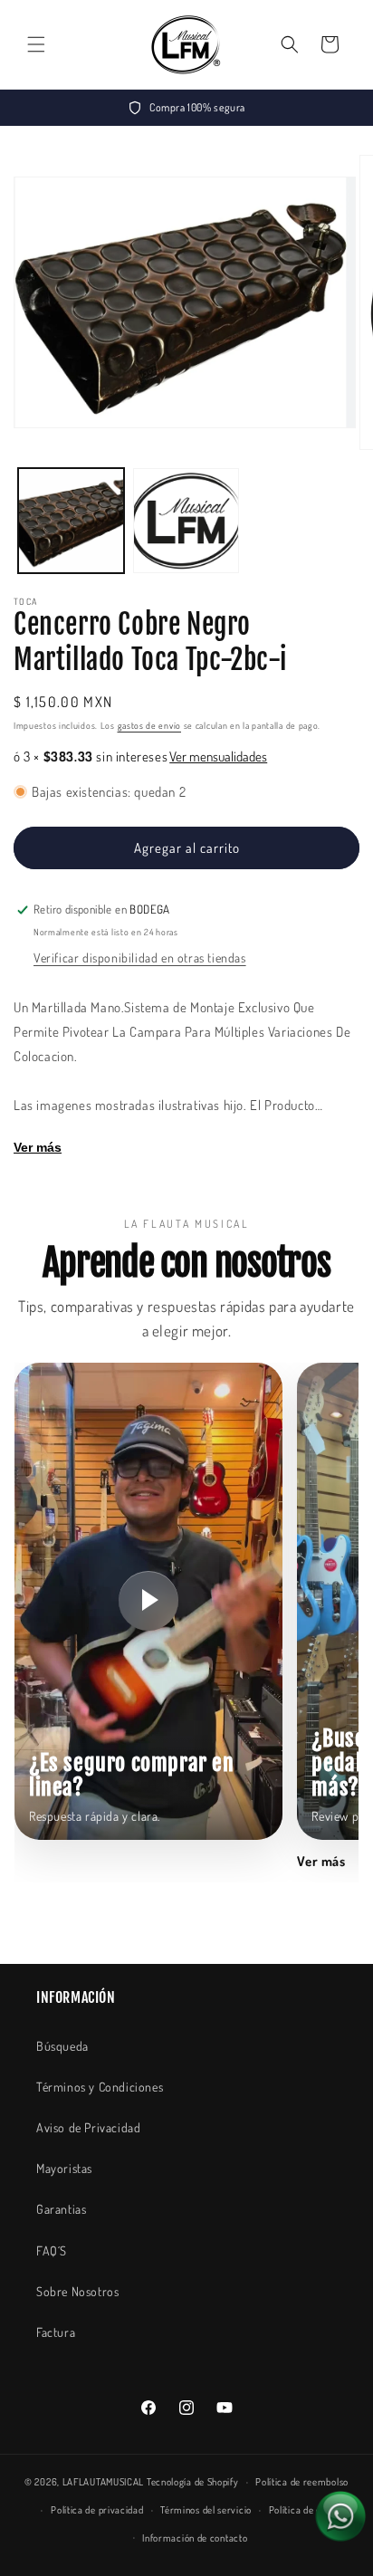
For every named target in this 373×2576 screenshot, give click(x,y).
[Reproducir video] (148, 1601)
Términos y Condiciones (100, 2087)
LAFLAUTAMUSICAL (104, 2482)
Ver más (38, 1147)
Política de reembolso (302, 2482)
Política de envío (304, 2510)
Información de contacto (195, 2538)
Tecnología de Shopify (193, 2482)
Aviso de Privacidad (88, 2127)
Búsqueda (62, 2046)
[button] (36, 44)
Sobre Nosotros (77, 2291)
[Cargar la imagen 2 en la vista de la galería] (186, 521)
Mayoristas (64, 2168)
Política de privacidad (97, 2510)
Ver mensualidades (218, 757)
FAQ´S (52, 2250)
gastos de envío (150, 725)
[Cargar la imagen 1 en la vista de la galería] (71, 521)
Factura (56, 2332)
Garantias (61, 2209)
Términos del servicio (206, 2510)
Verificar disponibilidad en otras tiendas (140, 958)
